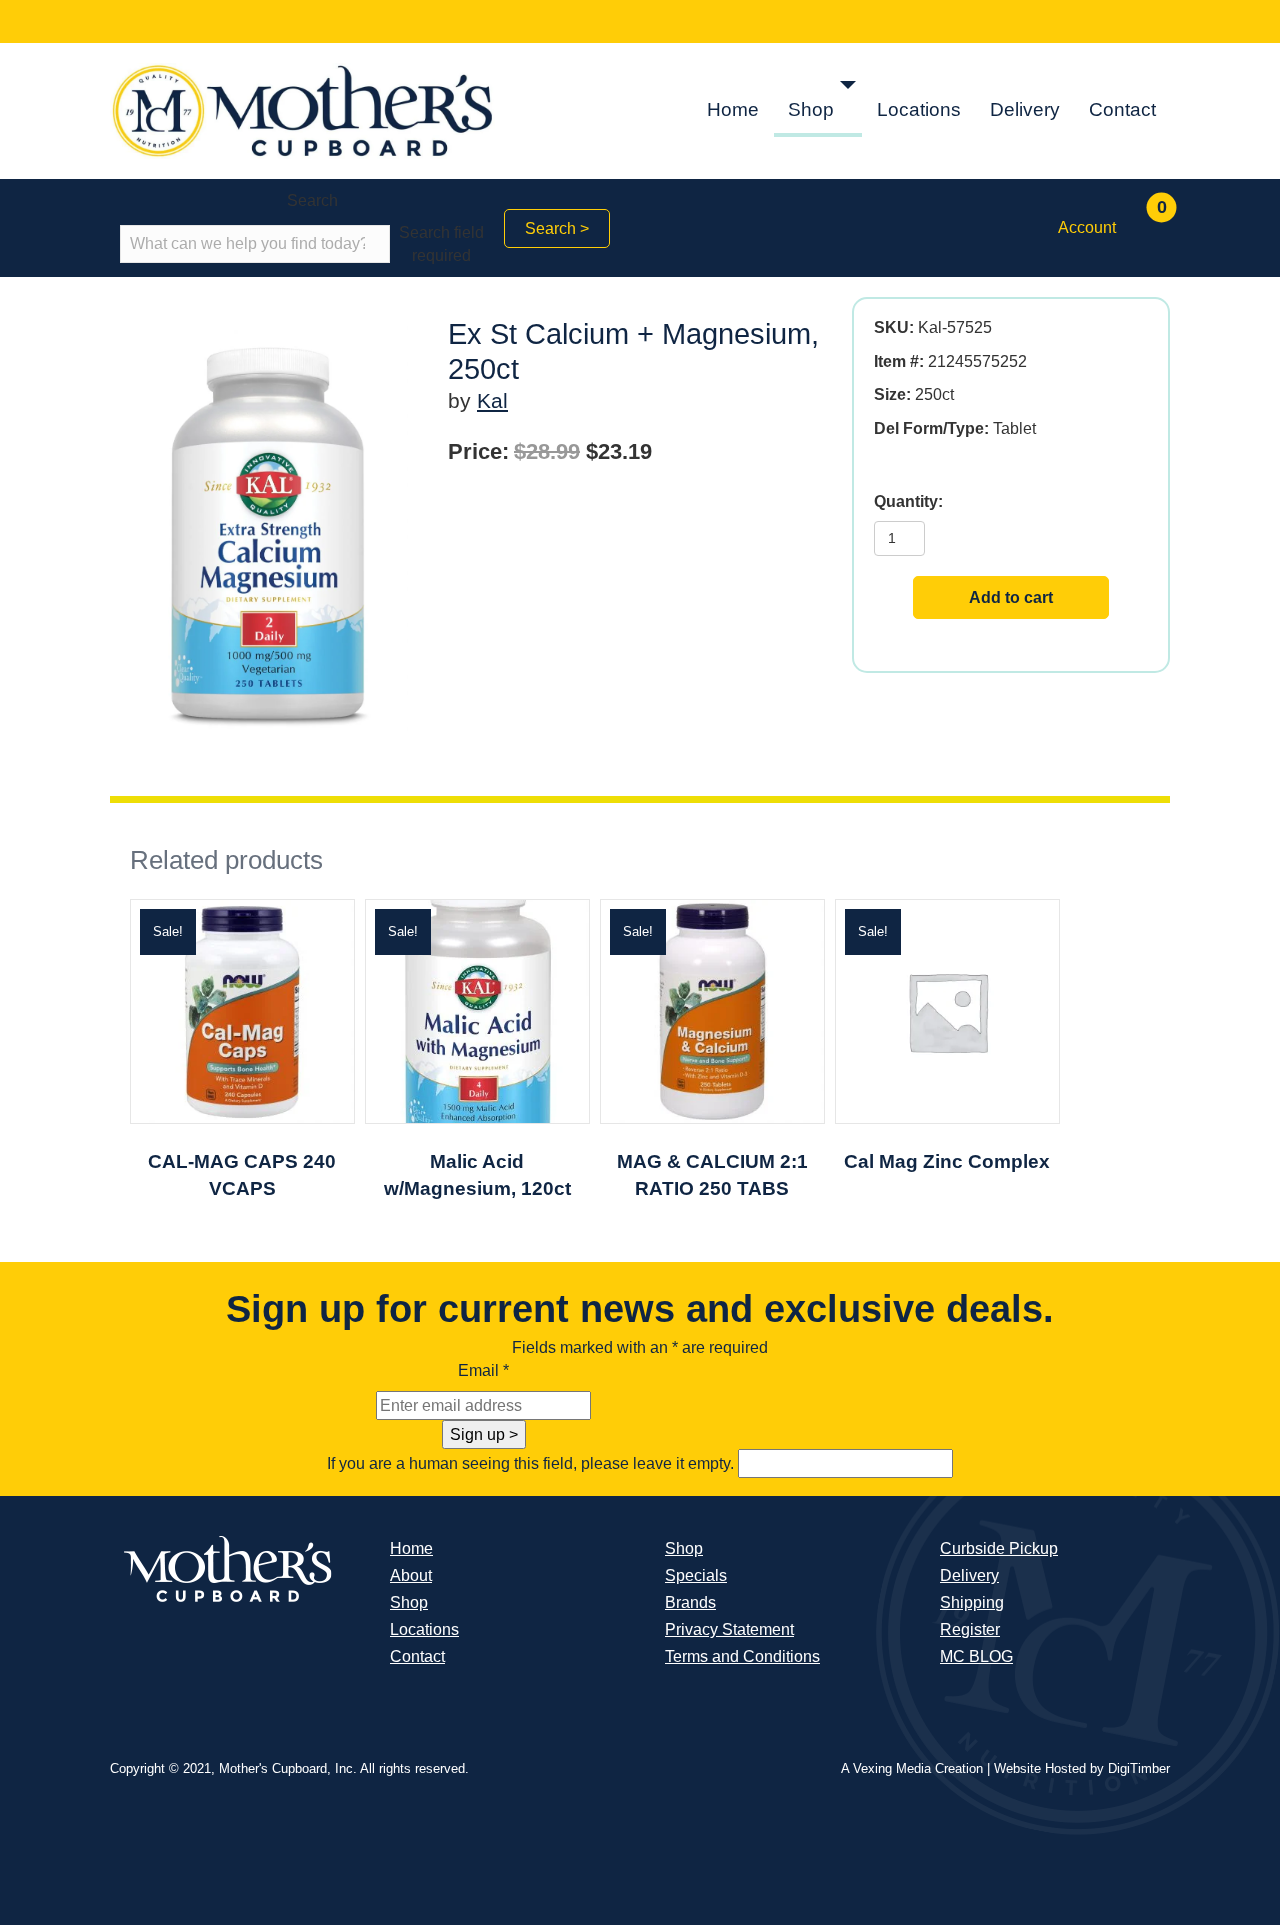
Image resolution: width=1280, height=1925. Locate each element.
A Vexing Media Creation (912, 1768)
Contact (1122, 109)
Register (970, 1629)
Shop (811, 109)
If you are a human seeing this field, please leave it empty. (532, 1463)
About (411, 1575)
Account (1087, 227)
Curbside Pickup (999, 1548)
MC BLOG (976, 1656)
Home (733, 109)
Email (483, 1370)
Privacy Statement (729, 1629)
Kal (492, 400)
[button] (848, 86)
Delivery (1025, 109)
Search (312, 200)
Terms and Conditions (742, 1656)
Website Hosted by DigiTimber (1082, 1768)
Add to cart (1011, 597)
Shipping (972, 1602)
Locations (919, 109)
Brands (690, 1602)
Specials (696, 1575)
